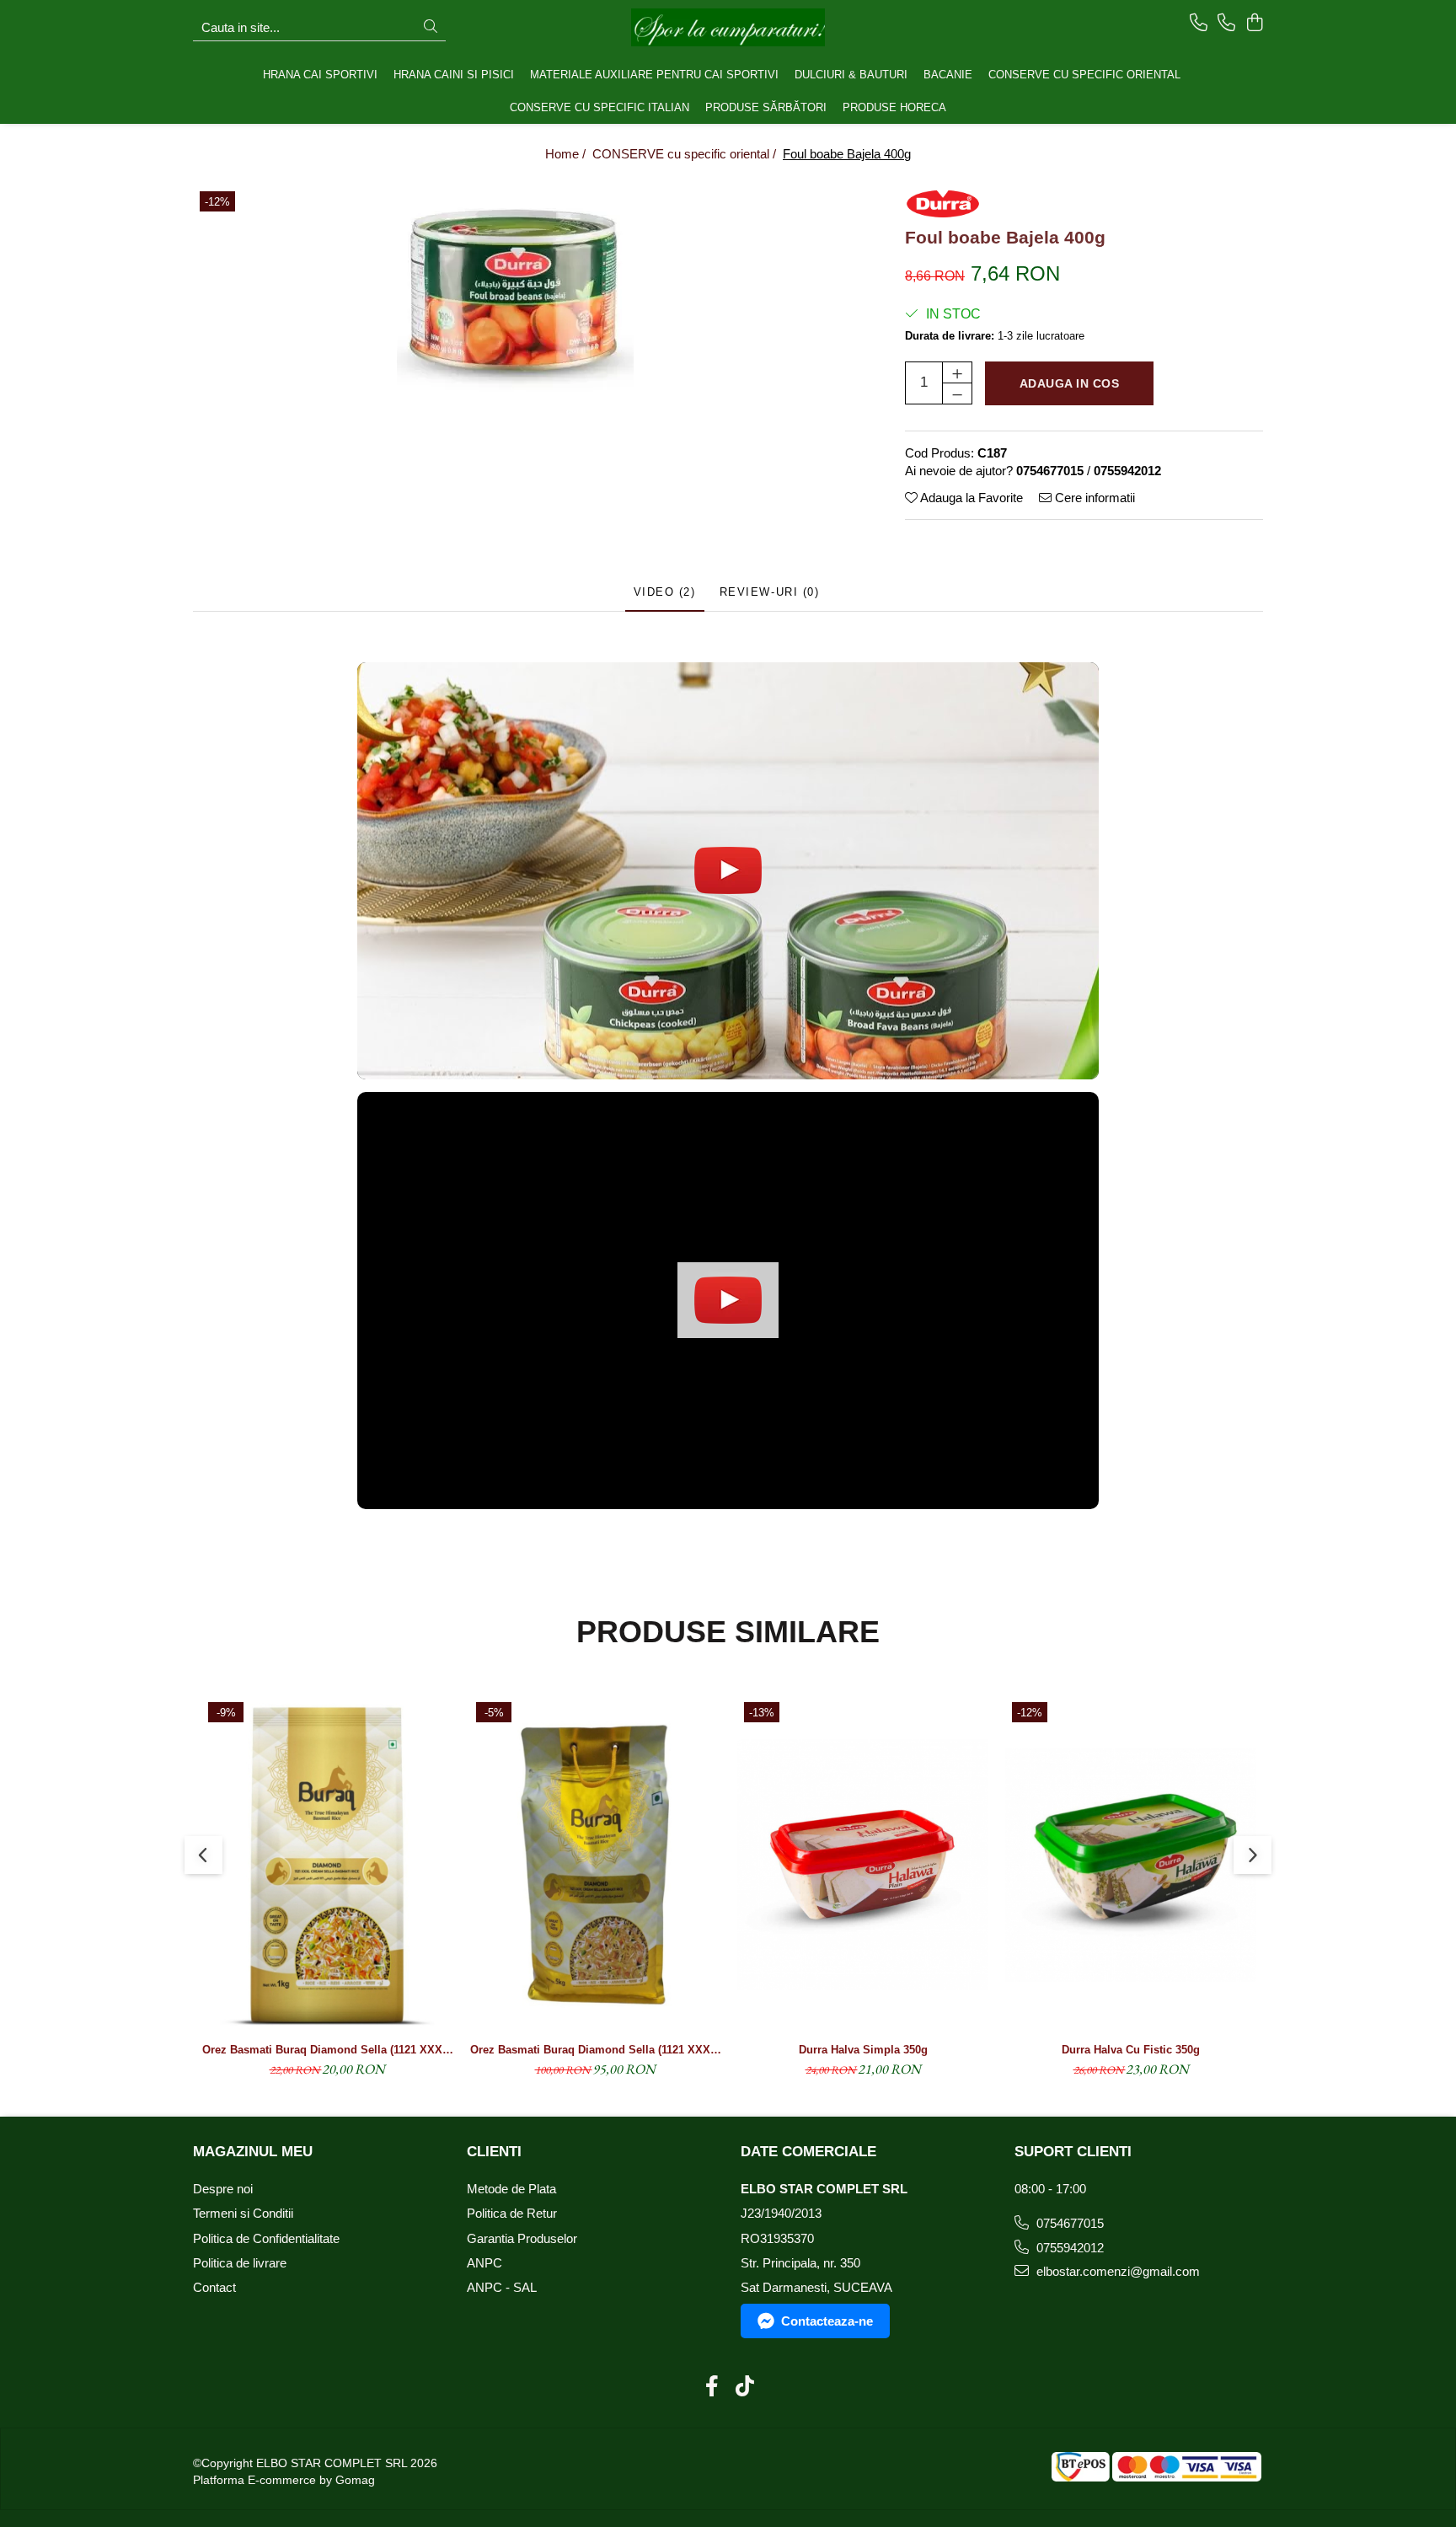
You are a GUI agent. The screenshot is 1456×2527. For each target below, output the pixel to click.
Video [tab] (665, 592)
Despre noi (223, 2189)
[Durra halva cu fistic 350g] (1131, 1865)
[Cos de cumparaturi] (1254, 24)
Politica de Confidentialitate (266, 2238)
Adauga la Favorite (970, 498)
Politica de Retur (512, 2213)
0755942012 (1068, 2248)
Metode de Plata (511, 2189)
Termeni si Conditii (243, 2213)
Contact (214, 2287)
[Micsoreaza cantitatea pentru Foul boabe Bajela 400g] (957, 394)
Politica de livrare (240, 2263)
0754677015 (1068, 2223)
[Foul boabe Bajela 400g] (515, 292)
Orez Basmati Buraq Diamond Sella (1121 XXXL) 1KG (327, 2050)
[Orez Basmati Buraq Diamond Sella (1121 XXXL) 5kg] (595, 1865)
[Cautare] (431, 27)
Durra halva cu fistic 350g (1131, 2050)
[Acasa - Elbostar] (728, 27)
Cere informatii (1093, 498)
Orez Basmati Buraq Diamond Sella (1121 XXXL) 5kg (595, 2050)
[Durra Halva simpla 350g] (863, 1865)
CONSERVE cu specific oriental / (686, 154)
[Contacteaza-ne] (1199, 24)
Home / (567, 154)
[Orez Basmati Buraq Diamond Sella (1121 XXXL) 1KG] (327, 1865)
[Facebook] (712, 2387)
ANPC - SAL (502, 2287)
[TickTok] (744, 2387)
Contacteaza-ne (827, 2321)
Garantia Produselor (522, 2238)
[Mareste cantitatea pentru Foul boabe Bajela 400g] (957, 372)
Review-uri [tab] (770, 592)
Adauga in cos (1070, 383)
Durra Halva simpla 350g (863, 2050)
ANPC (484, 2263)
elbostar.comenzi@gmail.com (1116, 2271)
